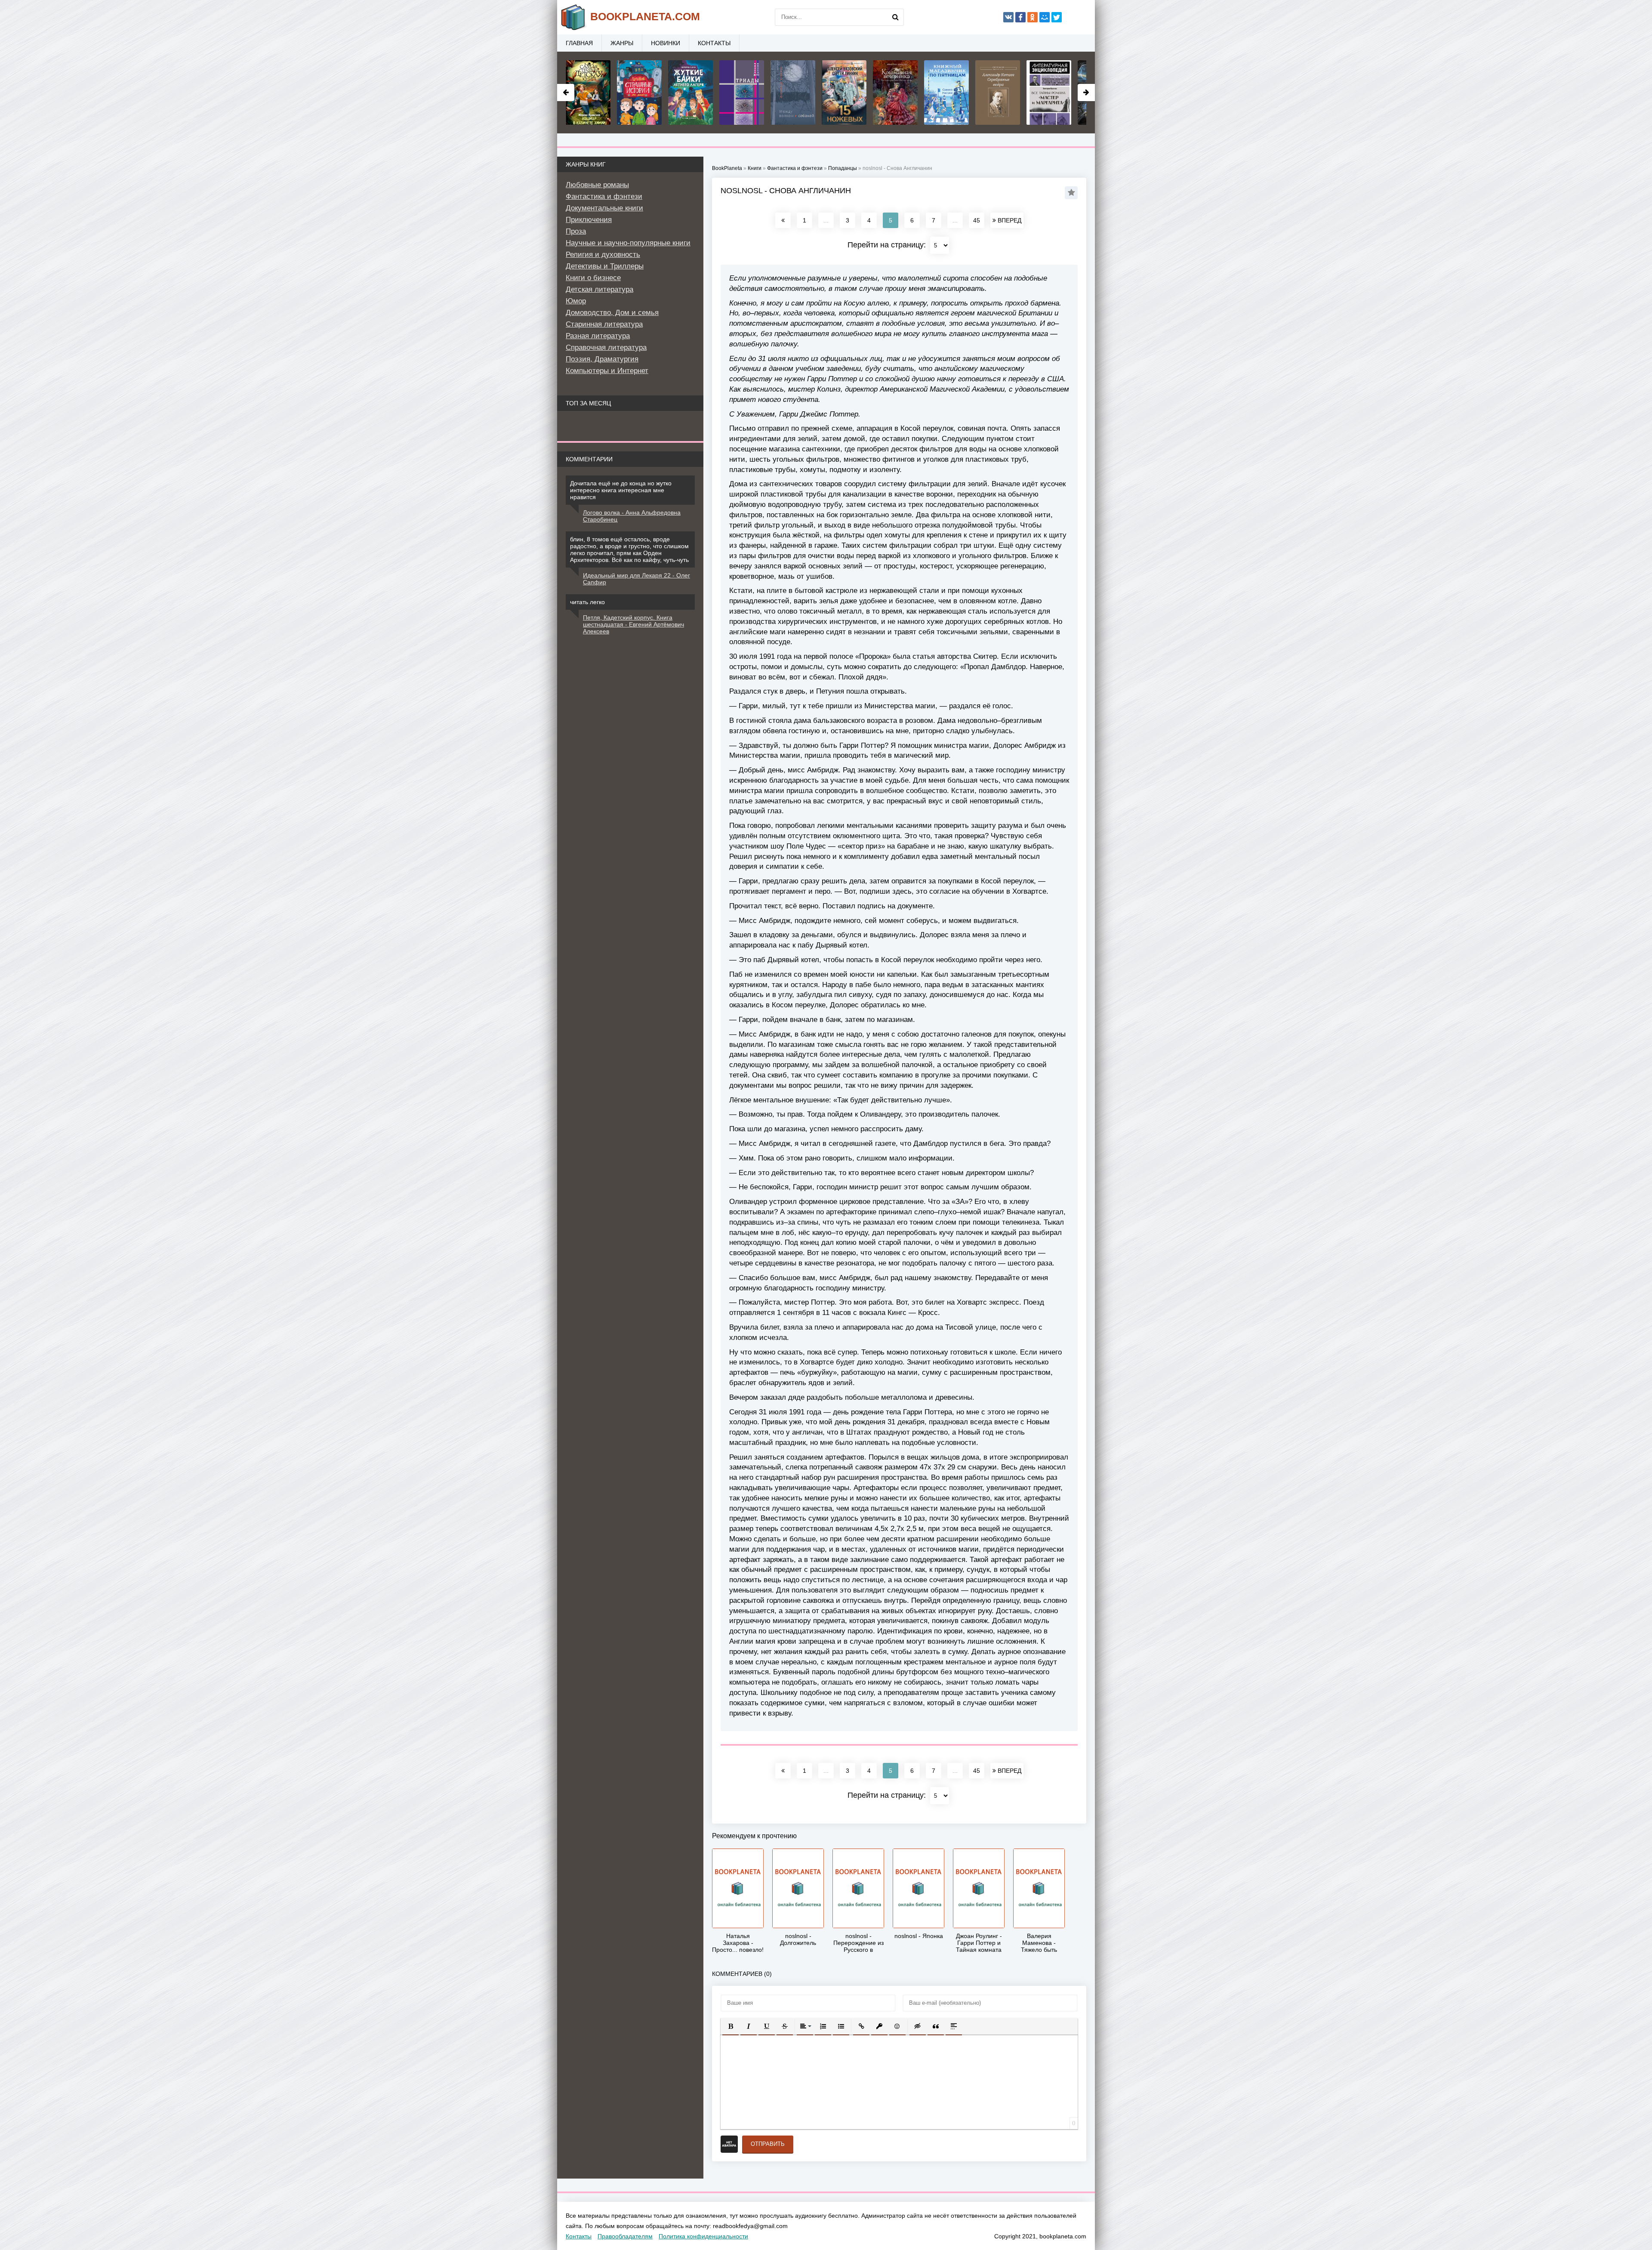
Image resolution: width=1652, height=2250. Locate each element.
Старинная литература (604, 324)
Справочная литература (606, 347)
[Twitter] (1057, 17)
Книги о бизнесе (593, 278)
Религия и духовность (603, 255)
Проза (576, 231)
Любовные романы (597, 185)
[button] (730, 2026)
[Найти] (895, 17)
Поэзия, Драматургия (602, 359)
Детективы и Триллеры (605, 266)
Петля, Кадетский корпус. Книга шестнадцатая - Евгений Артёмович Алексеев (633, 624)
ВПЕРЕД (1009, 220)
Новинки (666, 43)
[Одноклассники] (1032, 17)
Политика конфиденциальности (703, 2236)
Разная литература (598, 336)
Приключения (589, 220)
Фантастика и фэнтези (604, 196)
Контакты (714, 43)
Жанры (622, 43)
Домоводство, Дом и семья (612, 313)
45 (977, 220)
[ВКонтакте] (1008, 17)
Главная (579, 43)
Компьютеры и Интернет (607, 371)
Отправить (768, 2144)
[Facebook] (1020, 17)
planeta (645, 16)
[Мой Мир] (1045, 17)
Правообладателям (625, 2236)
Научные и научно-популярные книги (628, 243)
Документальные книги (604, 208)
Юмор (576, 301)
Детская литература (599, 289)
